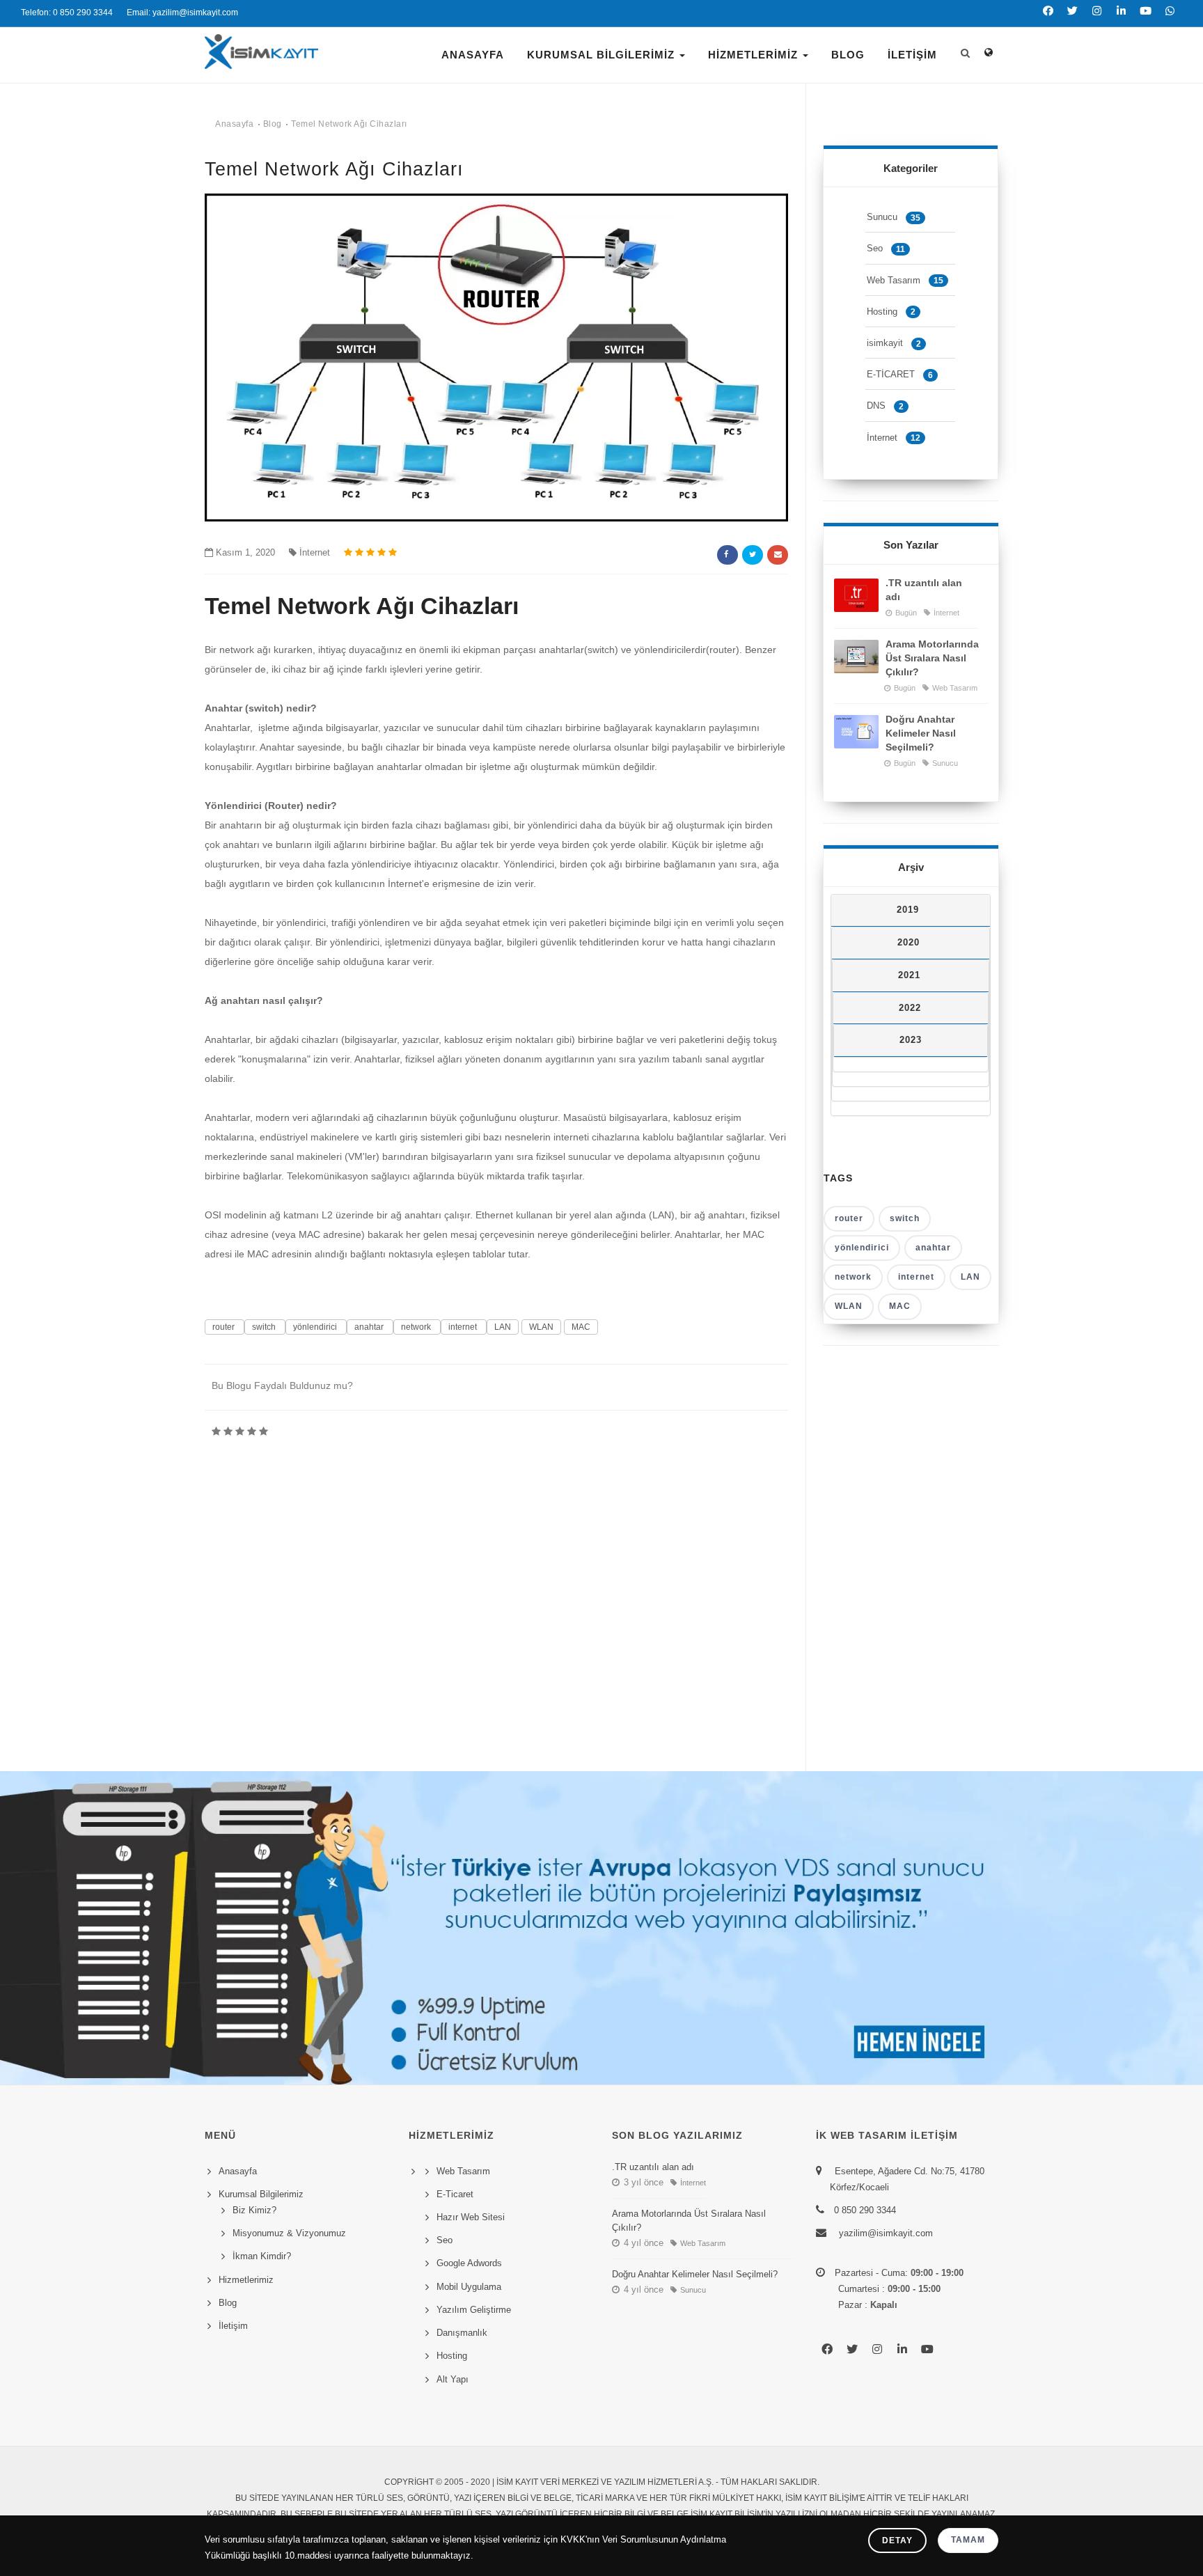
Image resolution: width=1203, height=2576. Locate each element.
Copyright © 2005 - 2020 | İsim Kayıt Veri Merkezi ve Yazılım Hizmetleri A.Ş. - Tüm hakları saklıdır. (602, 2482)
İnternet (315, 552)
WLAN (541, 1327)
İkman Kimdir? (262, 2256)
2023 (911, 1040)
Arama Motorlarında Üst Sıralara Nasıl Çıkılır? (932, 658)
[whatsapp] (1170, 19)
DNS (885, 406)
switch (265, 1327)
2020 (909, 942)
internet (464, 1327)
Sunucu (894, 217)
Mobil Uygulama (469, 2287)
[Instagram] (1097, 19)
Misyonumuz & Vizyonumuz (289, 2233)
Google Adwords (469, 2263)
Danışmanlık (462, 2333)
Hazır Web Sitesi (471, 2217)
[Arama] (965, 42)
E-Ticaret (455, 2194)
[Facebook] (1048, 19)
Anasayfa (473, 55)
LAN (503, 1327)
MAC (581, 1327)
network (417, 1327)
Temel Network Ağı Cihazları (349, 124)
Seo (886, 248)
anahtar (370, 1327)
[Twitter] (1072, 19)
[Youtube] (1146, 19)
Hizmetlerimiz (246, 2280)
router (225, 1327)
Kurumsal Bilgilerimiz (603, 55)
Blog (848, 55)
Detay (897, 2540)
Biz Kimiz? (254, 2210)
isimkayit (894, 343)
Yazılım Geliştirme (474, 2310)
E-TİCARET (900, 374)
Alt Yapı (453, 2379)
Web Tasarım (905, 280)
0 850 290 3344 (865, 2210)
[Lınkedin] (1121, 19)
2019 (908, 910)
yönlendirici (316, 1327)
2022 (910, 1008)
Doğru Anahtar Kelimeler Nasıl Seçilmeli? (921, 733)
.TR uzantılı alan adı (924, 590)
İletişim (912, 55)
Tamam (968, 2540)
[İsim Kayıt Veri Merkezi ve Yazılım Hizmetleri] (261, 62)
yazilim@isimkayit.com (884, 2233)
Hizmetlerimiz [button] (755, 55)
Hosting (891, 312)
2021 (909, 975)
